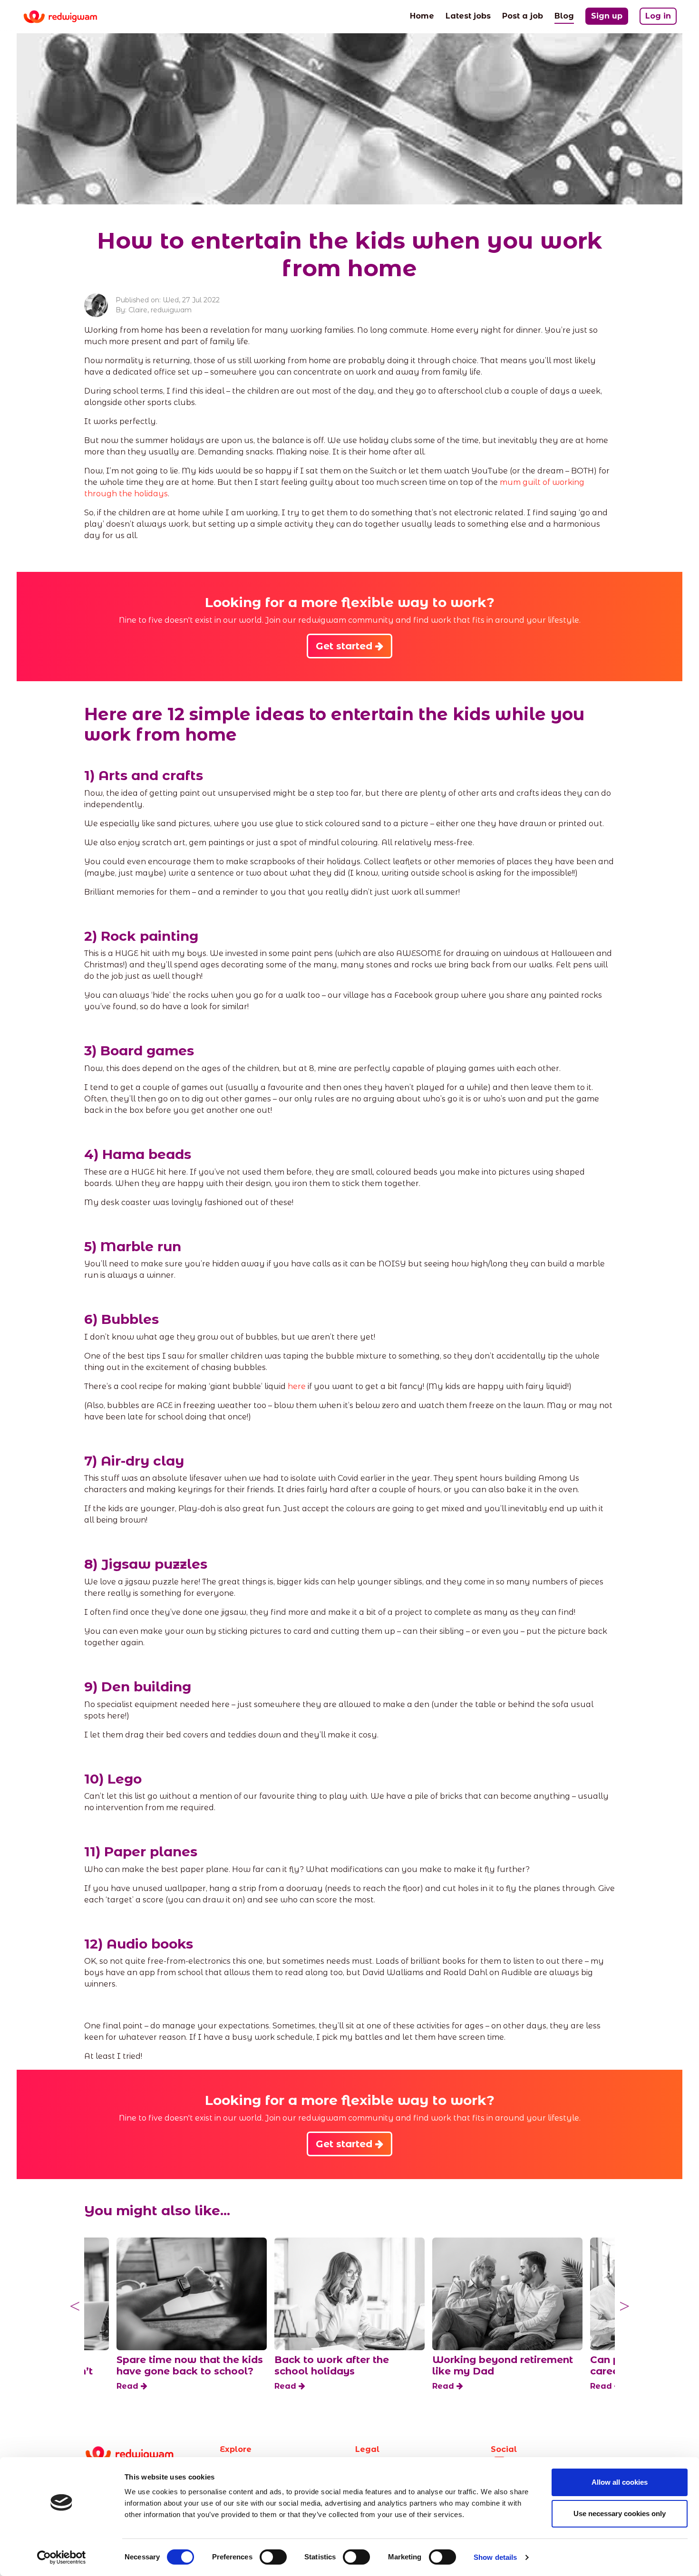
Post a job (523, 16)
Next (624, 2306)
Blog (564, 16)
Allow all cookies (620, 2482)
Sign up (607, 16)
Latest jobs (468, 16)
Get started (345, 646)
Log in (658, 16)
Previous (75, 2306)
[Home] (68, 17)
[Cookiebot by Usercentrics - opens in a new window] (62, 2557)
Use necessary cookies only (620, 2513)
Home (422, 16)
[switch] (273, 2557)
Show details (495, 2557)
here (297, 1386)
